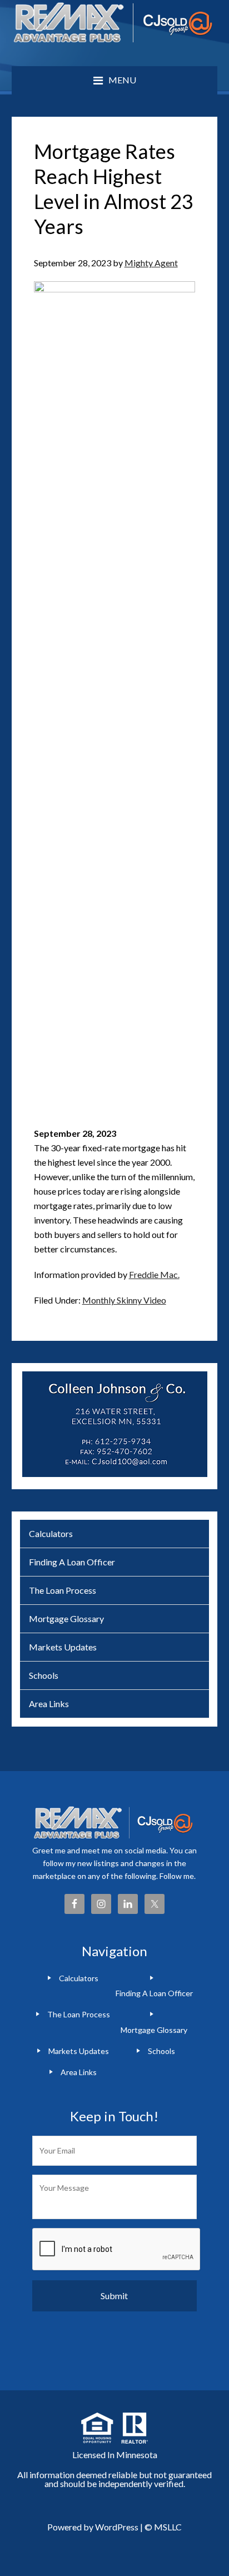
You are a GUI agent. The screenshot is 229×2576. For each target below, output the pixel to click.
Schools (44, 1675)
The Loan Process (63, 1590)
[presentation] (117, 2250)
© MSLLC (163, 2527)
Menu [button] (122, 80)
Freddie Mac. (154, 1274)
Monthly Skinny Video (124, 1300)
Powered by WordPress (93, 2527)
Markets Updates (63, 1647)
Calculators (51, 1533)
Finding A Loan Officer (72, 1562)
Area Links (49, 1704)
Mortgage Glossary (66, 1618)
